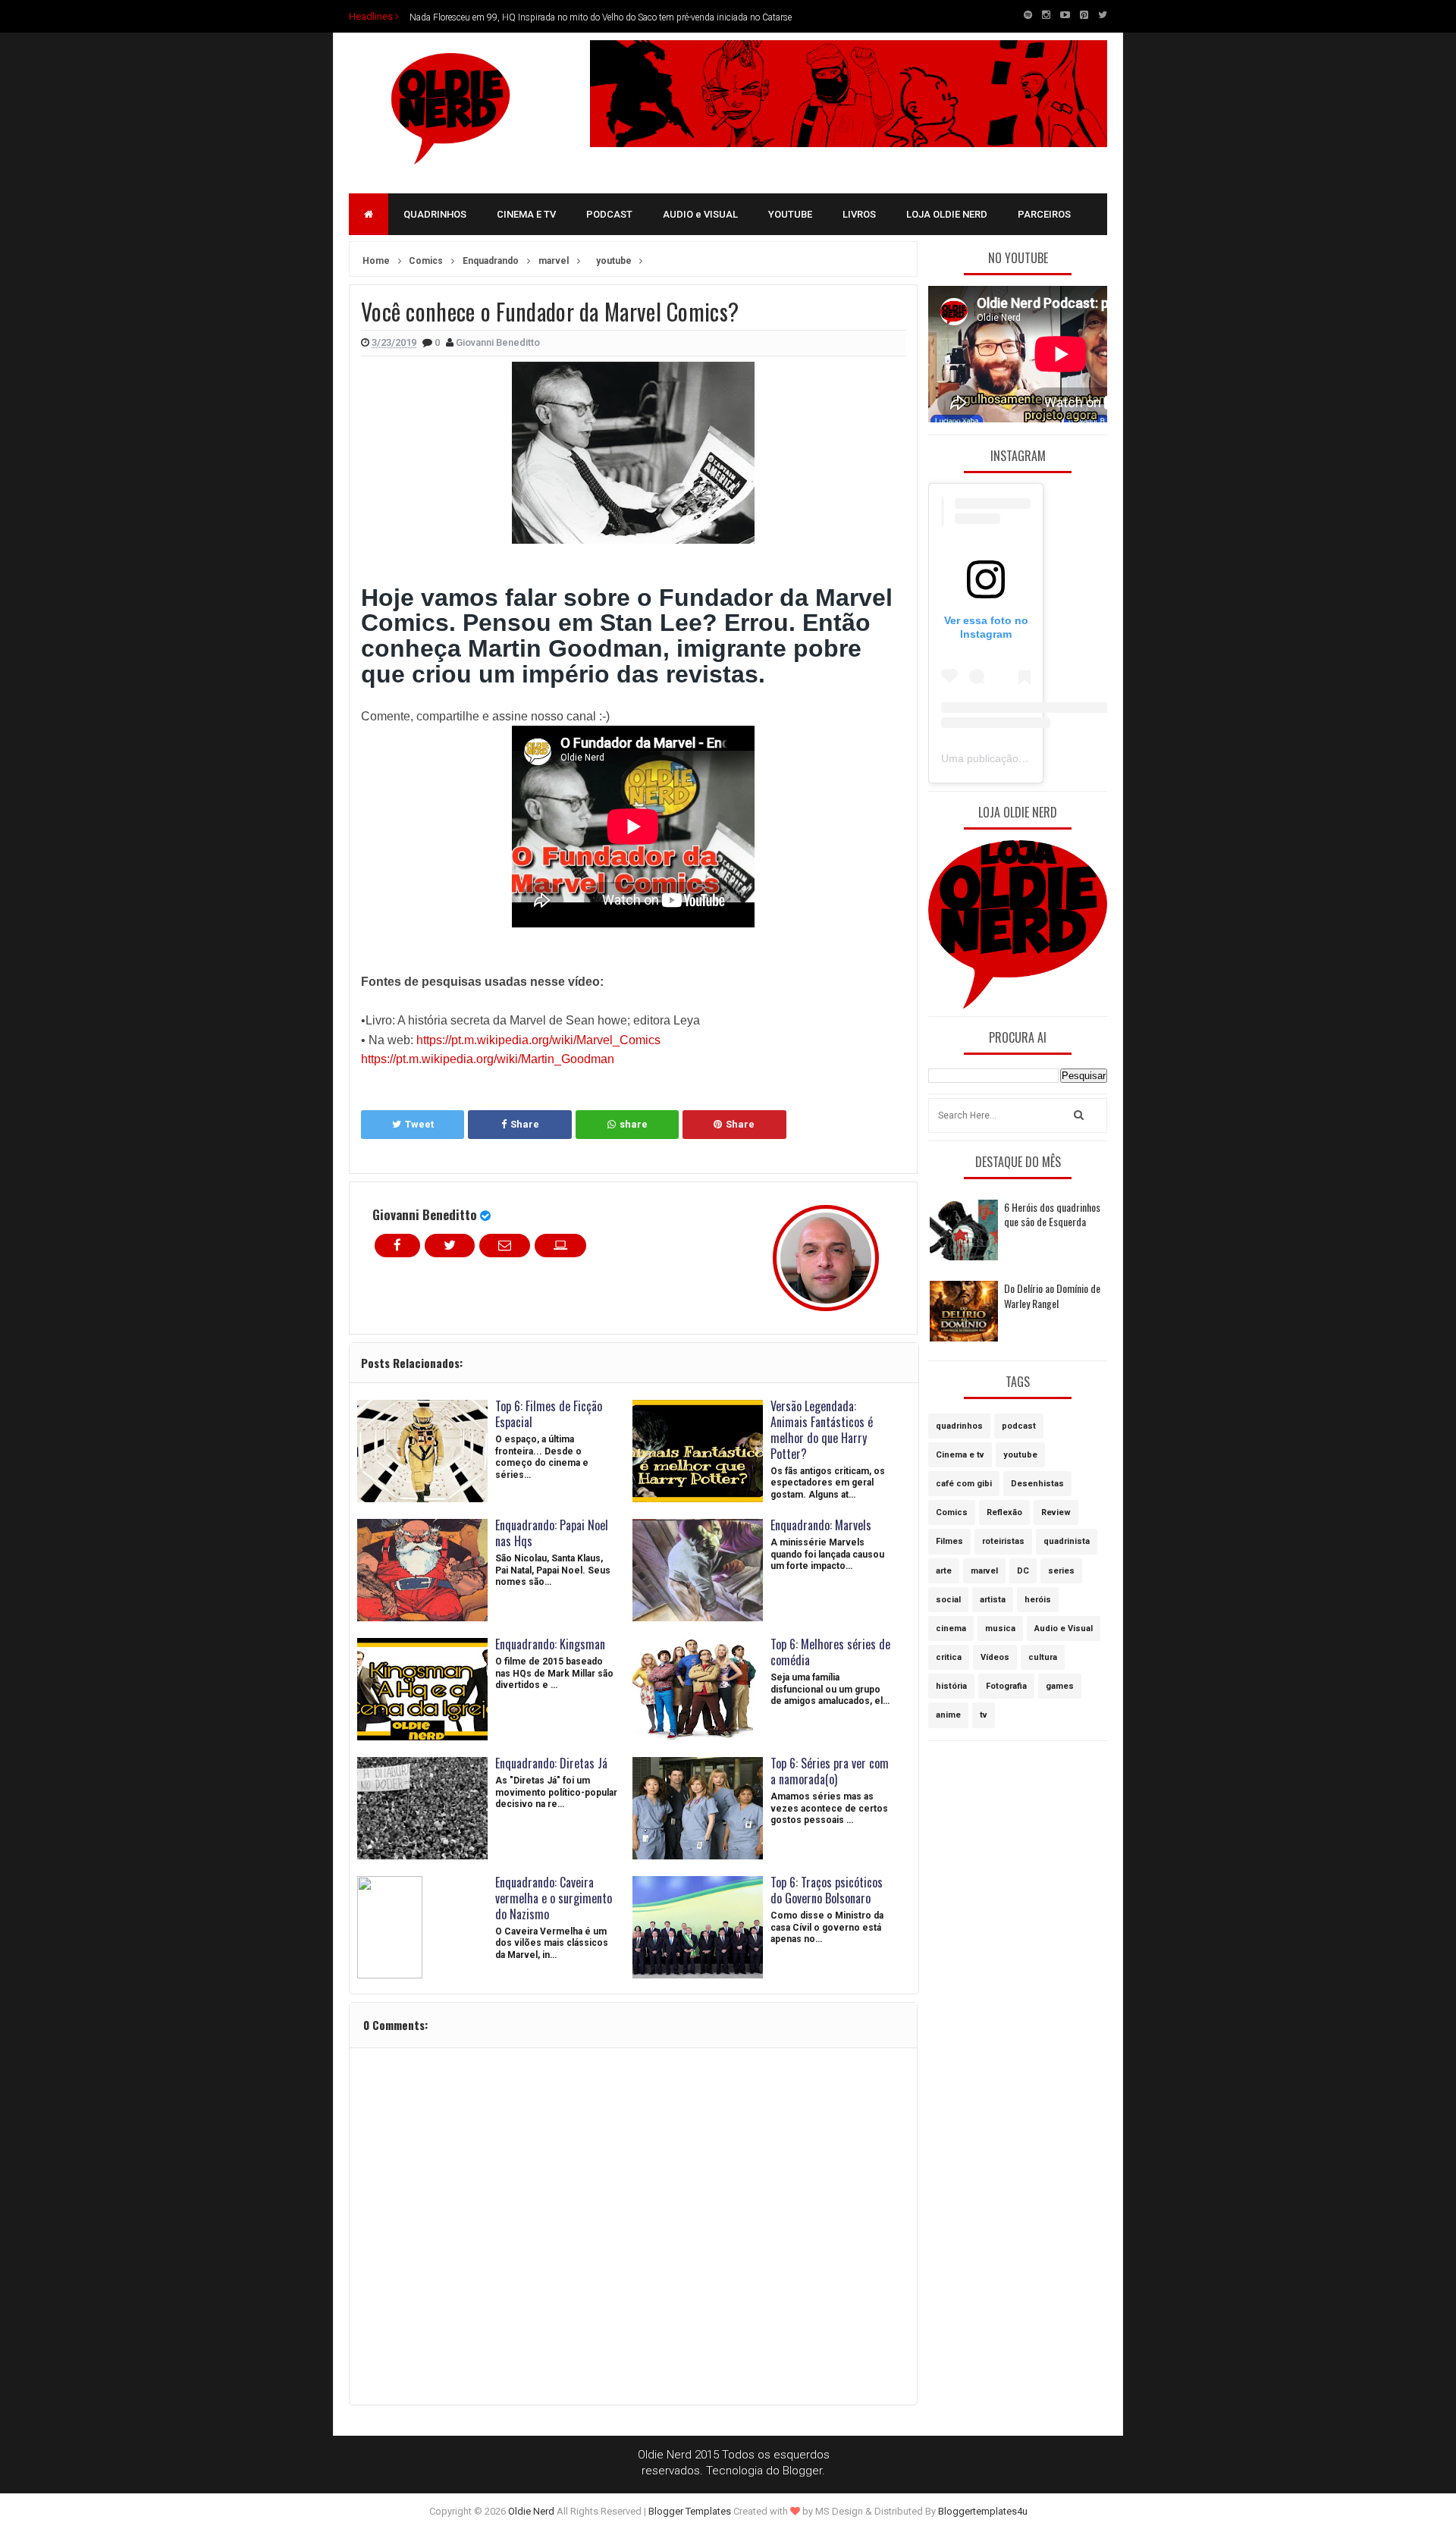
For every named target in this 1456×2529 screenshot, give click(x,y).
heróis (1038, 1600)
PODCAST (609, 214)
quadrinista (1067, 1541)
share (634, 1124)
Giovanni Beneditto (425, 1214)
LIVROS (859, 214)
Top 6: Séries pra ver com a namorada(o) (830, 1771)
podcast (1019, 1426)
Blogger (802, 2471)
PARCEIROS (1044, 214)
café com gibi (964, 1484)
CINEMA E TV (526, 214)
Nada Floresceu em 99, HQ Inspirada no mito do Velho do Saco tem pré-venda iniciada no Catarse (601, 16)
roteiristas (1003, 1541)
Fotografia (1006, 1686)
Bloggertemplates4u (983, 2511)
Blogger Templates (690, 2511)
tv (984, 1715)
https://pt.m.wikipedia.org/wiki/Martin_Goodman (488, 1059)
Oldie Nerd (531, 2511)
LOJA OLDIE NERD (947, 214)
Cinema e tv (960, 1455)
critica (949, 1657)
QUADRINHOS (435, 214)
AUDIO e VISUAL (700, 214)
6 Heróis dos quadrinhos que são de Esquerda (1052, 1214)
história (951, 1686)
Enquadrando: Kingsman (550, 1644)
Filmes (949, 1541)
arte (944, 1571)
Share (525, 1124)
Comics (952, 1512)
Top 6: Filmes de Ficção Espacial (549, 1414)
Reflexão (1004, 1512)
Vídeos (995, 1657)
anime (948, 1715)
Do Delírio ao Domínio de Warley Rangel (1052, 1296)
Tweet (419, 1124)
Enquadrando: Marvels (821, 1525)
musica (1000, 1628)
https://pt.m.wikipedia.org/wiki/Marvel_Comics (538, 1040)
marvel (984, 1571)
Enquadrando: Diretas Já (551, 1763)
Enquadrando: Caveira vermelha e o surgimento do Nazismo (554, 1898)
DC (1023, 1571)
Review (1056, 1512)
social (948, 1600)
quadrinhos (959, 1426)
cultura (1043, 1657)
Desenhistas (1037, 1484)
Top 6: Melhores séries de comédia (830, 1652)
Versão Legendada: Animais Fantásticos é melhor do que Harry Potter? (822, 1429)
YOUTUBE (790, 214)
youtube (1020, 1455)
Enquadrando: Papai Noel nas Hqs (552, 1533)
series (1061, 1571)
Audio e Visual (1064, 1628)
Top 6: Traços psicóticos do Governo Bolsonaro (827, 1890)
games (1060, 1686)
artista (993, 1600)
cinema (951, 1628)
